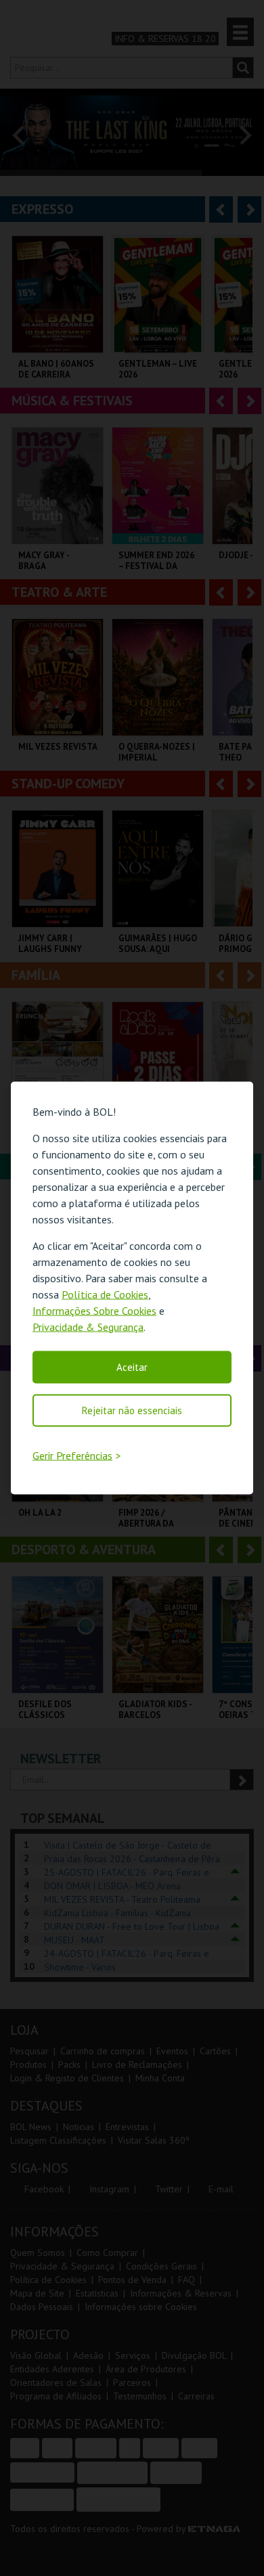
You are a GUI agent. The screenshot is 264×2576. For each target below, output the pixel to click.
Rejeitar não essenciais (132, 1410)
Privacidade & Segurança (88, 1326)
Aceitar (132, 1366)
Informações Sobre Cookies (94, 1310)
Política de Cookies (105, 1294)
